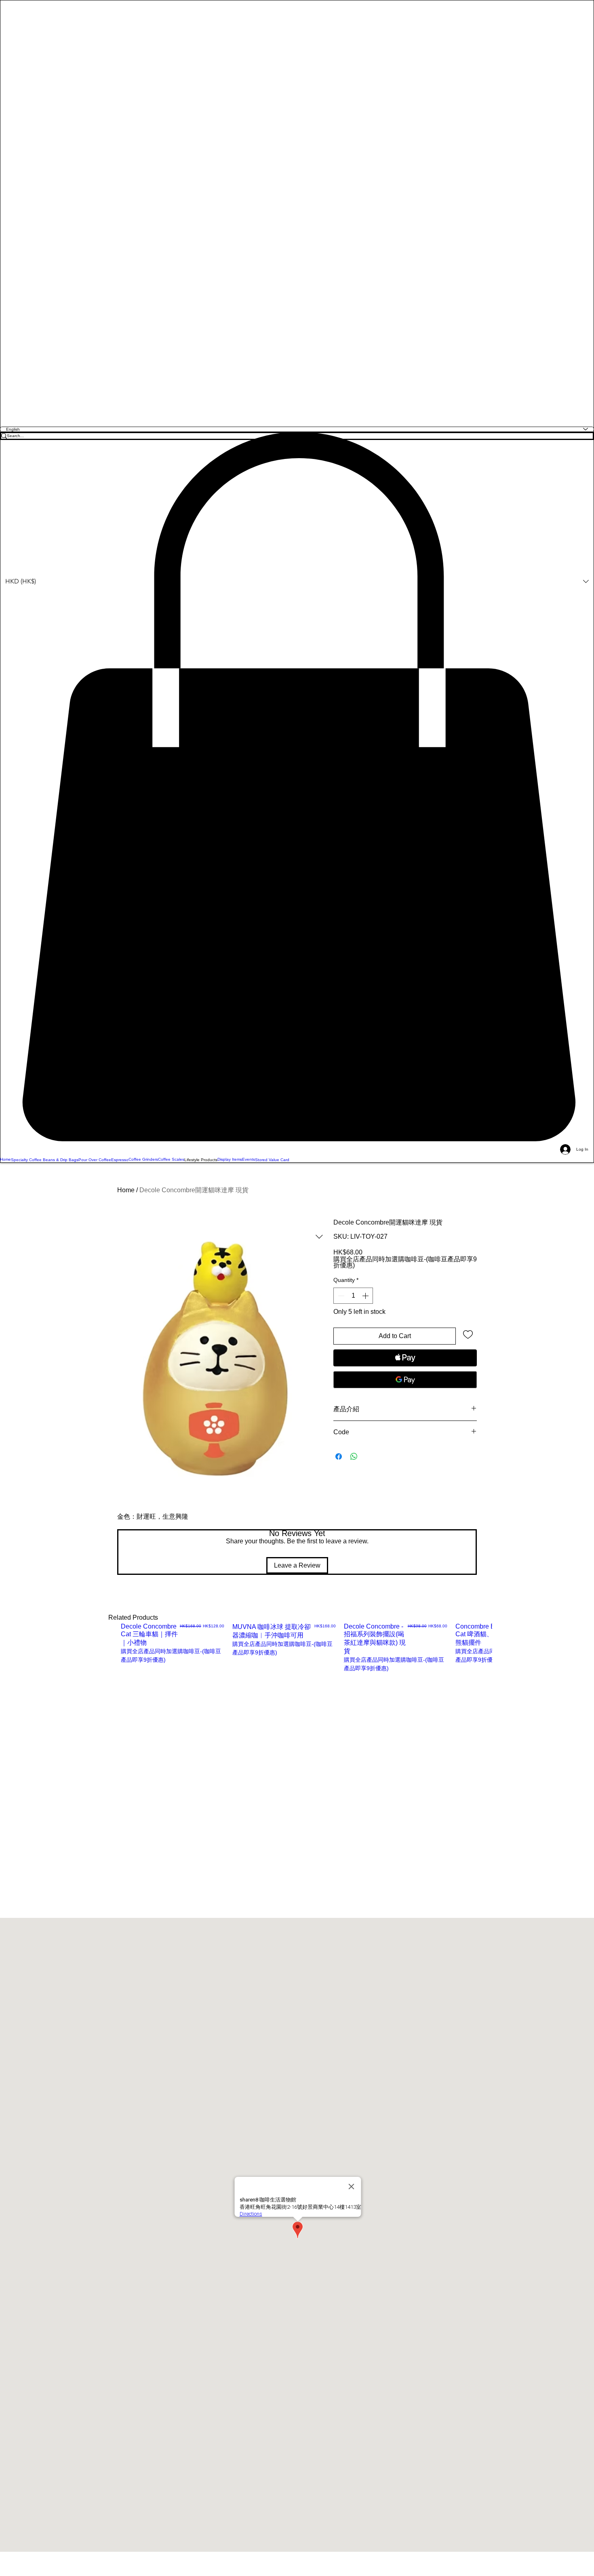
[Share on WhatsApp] (354, 1456)
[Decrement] (340, 1296)
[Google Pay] (405, 1380)
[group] (306, 1657)
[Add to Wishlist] (468, 1334)
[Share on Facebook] (339, 1456)
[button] (297, 787)
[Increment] (366, 1296)
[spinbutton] (353, 1296)
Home (126, 1190)
